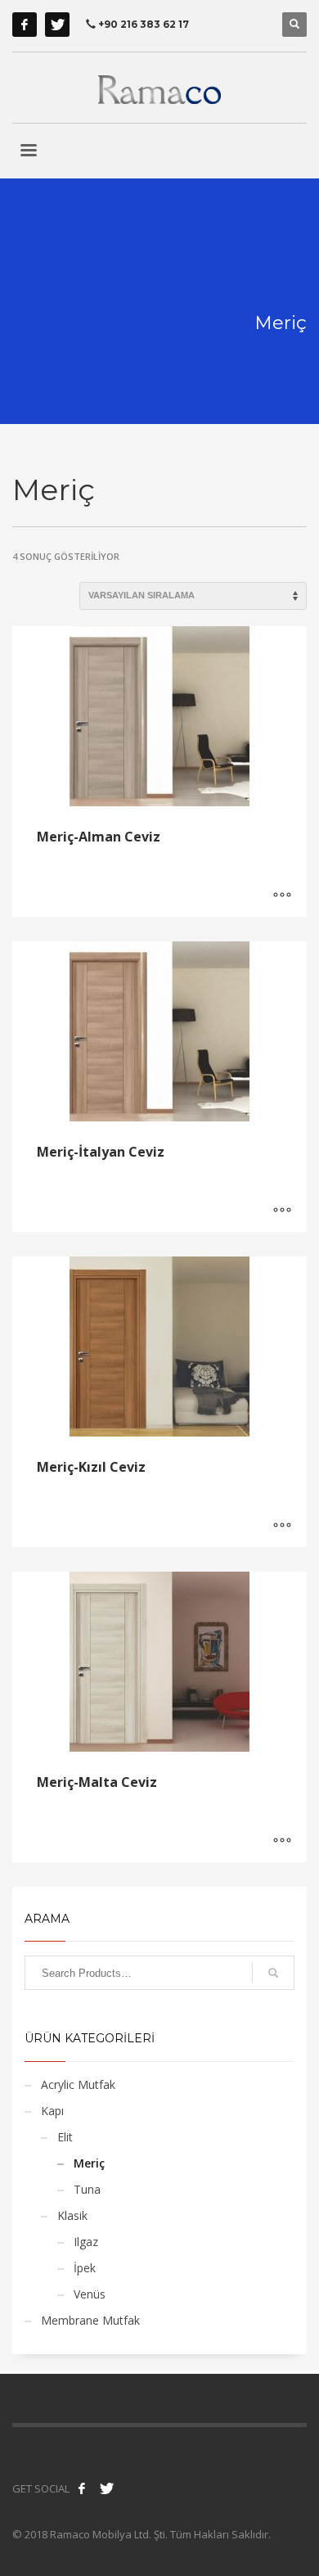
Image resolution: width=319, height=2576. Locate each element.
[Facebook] (25, 25)
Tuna (87, 2189)
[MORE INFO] (282, 896)
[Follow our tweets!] (106, 2488)
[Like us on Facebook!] (82, 2488)
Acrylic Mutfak (78, 2084)
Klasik (72, 2215)
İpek (85, 2268)
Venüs (90, 2294)
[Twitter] (57, 25)
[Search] (273, 1973)
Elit (65, 2137)
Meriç (89, 2163)
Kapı (52, 2111)
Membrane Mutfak (90, 2320)
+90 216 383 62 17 (142, 24)
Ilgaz (86, 2242)
